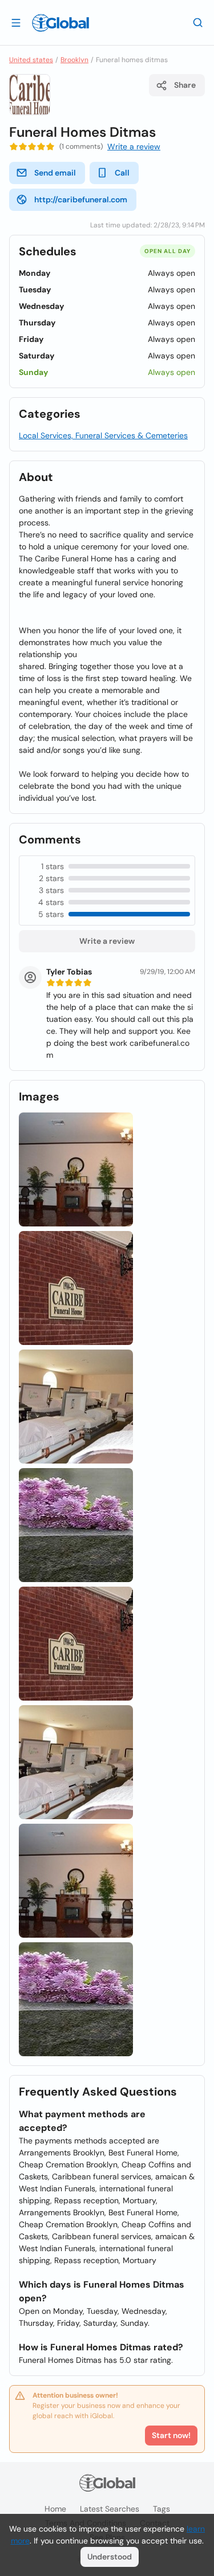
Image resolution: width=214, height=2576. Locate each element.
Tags (161, 2509)
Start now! (171, 2435)
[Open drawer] (16, 22)
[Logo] (60, 23)
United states (31, 60)
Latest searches (110, 2509)
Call (122, 173)
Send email (55, 173)
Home (55, 2509)
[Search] (198, 22)
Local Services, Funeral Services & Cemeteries (103, 435)
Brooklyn (74, 60)
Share (185, 85)
